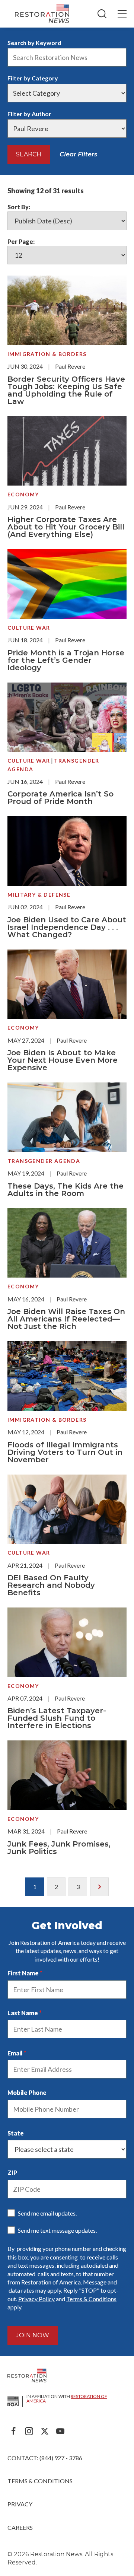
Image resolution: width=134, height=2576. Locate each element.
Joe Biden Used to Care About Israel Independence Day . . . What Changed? (67, 927)
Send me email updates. (47, 2213)
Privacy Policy (36, 2299)
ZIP (12, 2173)
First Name (23, 1973)
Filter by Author (29, 114)
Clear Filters (78, 154)
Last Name (23, 2013)
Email (15, 2053)
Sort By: (19, 207)
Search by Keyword (34, 43)
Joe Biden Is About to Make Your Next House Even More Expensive (63, 1060)
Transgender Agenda (44, 1161)
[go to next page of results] (99, 1887)
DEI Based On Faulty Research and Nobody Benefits (51, 1585)
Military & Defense (39, 895)
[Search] (102, 14)
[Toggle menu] (122, 14)
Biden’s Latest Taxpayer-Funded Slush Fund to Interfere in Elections (57, 1718)
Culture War (29, 628)
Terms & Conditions (91, 2299)
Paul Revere (70, 366)
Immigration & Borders (47, 354)
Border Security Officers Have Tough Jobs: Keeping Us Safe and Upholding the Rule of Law (66, 390)
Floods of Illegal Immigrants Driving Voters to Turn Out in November (65, 1452)
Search (29, 154)
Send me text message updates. (57, 2230)
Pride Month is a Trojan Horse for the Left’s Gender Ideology (66, 660)
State (16, 2133)
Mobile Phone (27, 2092)
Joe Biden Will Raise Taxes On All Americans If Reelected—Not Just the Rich (66, 1319)
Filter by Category (33, 78)
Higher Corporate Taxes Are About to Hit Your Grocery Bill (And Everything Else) (66, 527)
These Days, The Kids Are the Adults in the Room (66, 1190)
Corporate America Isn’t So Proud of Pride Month (60, 798)
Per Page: (21, 241)
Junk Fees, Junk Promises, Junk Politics (59, 1848)
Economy (23, 494)
